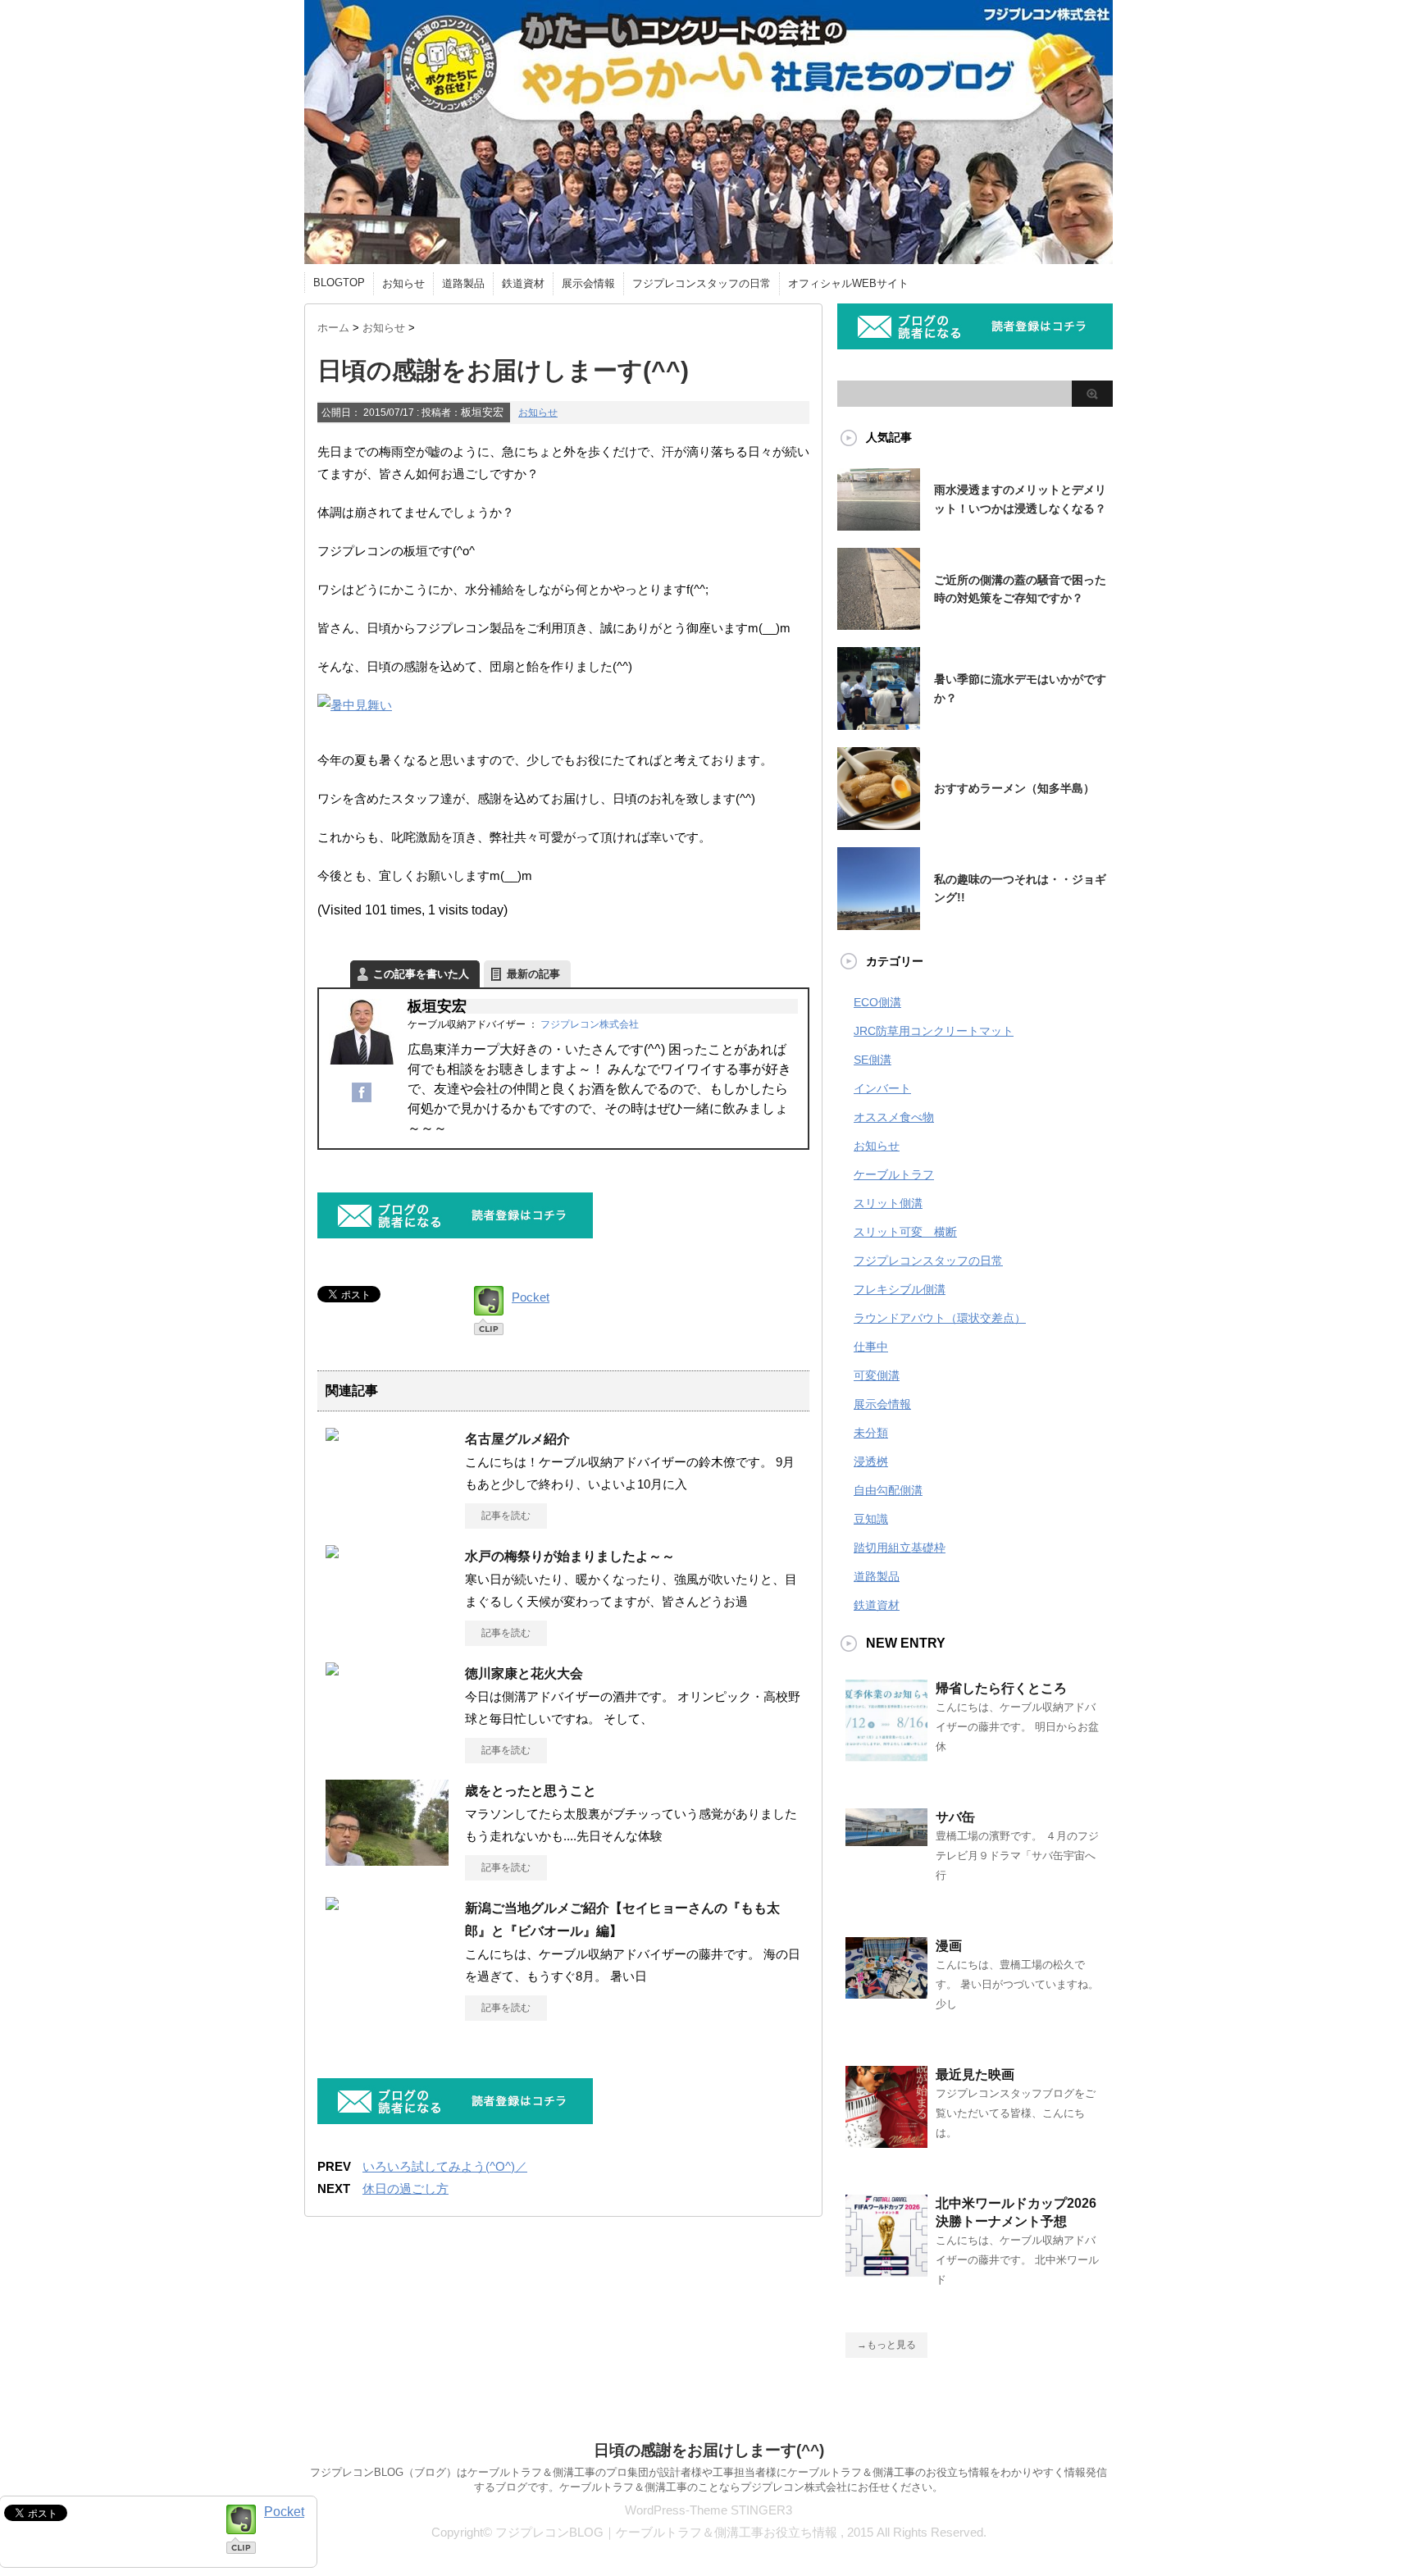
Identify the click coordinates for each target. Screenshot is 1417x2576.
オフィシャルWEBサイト (848, 283)
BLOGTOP (339, 283)
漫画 (949, 1946)
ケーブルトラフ (894, 1174)
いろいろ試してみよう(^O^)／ (445, 2166)
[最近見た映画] (886, 2141)
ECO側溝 (877, 1002)
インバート (882, 1088)
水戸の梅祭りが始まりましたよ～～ (570, 1556)
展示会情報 (588, 283)
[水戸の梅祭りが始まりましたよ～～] (332, 1552)
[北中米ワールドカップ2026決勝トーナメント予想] (886, 2270)
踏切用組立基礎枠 (900, 1548)
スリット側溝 (888, 1203)
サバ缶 (955, 1817)
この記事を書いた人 (421, 974)
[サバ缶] (886, 1840)
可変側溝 (877, 1375)
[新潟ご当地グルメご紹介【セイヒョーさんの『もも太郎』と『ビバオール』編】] (332, 1904)
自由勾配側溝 (888, 1490)
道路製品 (463, 283)
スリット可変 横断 (905, 1232)
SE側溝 (873, 1060)
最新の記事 (533, 974)
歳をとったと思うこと (531, 1791)
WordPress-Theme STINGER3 (708, 2510)
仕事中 (871, 1347)
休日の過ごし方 (406, 2188)
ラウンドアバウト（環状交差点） (940, 1318)
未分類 (871, 1433)
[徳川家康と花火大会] (332, 1669)
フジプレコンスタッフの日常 (702, 283)
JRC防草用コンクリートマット (934, 1031)
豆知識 (871, 1519)
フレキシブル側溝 (900, 1289)
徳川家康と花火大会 (524, 1673)
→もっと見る (886, 2345)
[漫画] (886, 1992)
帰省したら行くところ (1001, 1688)
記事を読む (506, 1516)
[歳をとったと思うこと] (387, 1863)
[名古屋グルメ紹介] (332, 1434)
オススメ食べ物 (894, 1117)
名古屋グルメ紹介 (517, 1439)
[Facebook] (362, 1101)
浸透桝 (871, 1461)
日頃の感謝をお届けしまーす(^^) (709, 2450)
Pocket (531, 1297)
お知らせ (403, 283)
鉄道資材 (523, 283)
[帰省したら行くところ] (886, 1755)
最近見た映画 (975, 2074)
